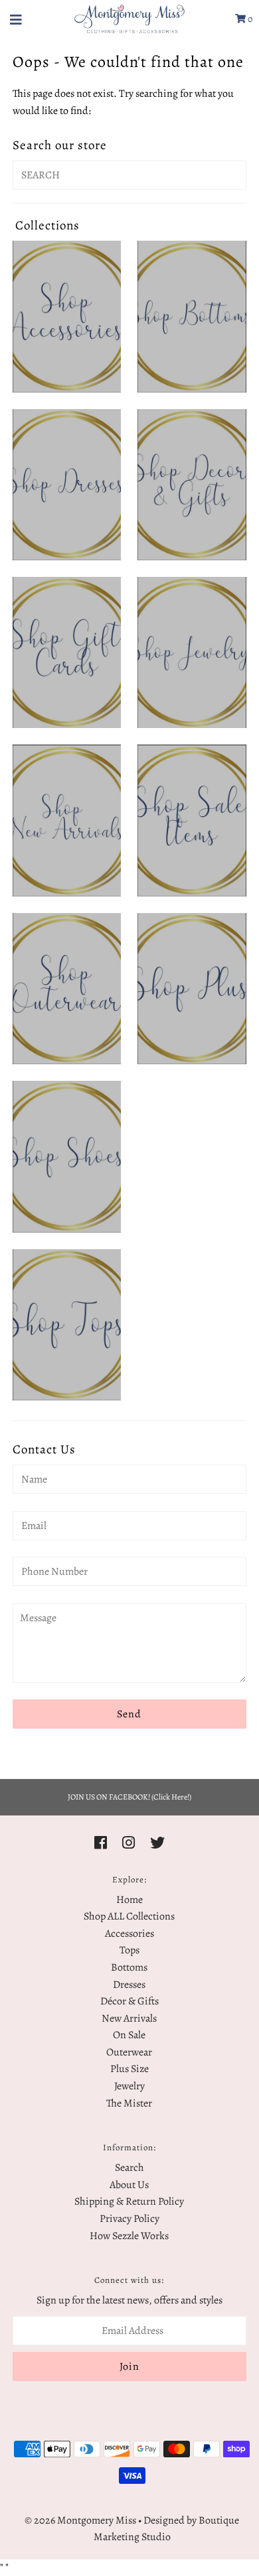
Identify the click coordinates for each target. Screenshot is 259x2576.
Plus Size (129, 2069)
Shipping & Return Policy (129, 2201)
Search (129, 2168)
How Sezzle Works (129, 2236)
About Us (129, 2185)
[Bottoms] (192, 316)
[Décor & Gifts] (192, 485)
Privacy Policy (129, 2219)
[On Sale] (192, 820)
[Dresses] (67, 485)
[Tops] (67, 1325)
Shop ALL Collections (129, 1916)
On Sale (129, 2035)
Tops (129, 1950)
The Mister (129, 2103)
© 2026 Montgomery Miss (80, 2520)
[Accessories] (67, 316)
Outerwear (129, 2052)
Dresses (129, 1985)
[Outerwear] (67, 989)
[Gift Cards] (67, 652)
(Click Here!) (171, 1797)
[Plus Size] (192, 989)
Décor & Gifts (129, 2001)
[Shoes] (67, 1156)
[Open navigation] (16, 19)
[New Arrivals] (67, 820)
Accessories (129, 1933)
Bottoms (129, 1967)
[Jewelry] (192, 652)
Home (129, 1900)
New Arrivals (129, 2018)
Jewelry (129, 2086)
